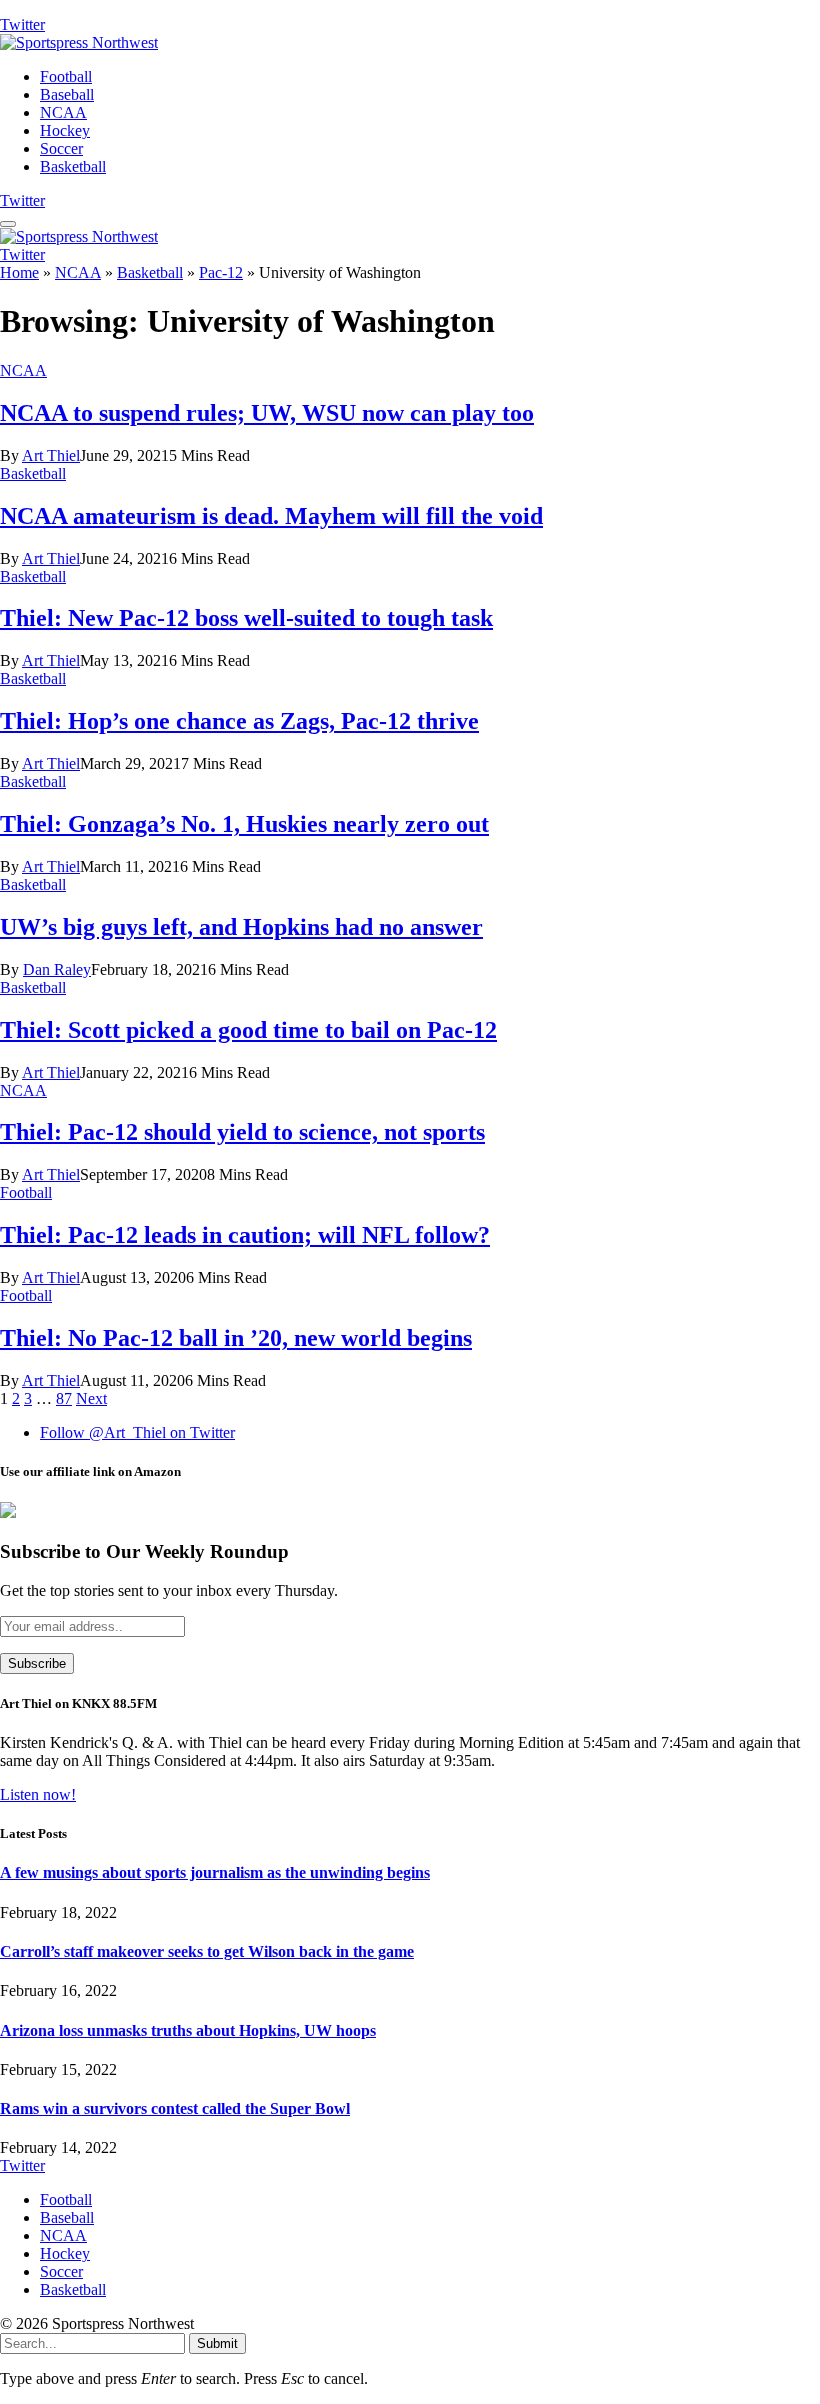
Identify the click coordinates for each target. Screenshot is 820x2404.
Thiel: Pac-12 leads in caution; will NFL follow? (245, 1235)
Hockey (65, 130)
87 (64, 1398)
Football (66, 76)
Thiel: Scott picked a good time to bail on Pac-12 (248, 1030)
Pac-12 (221, 272)
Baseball (67, 94)
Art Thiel (51, 455)
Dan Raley (57, 969)
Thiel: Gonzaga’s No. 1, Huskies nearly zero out (244, 824)
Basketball (73, 166)
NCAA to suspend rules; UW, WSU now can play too (267, 413)
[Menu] (8, 224)
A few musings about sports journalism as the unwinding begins (215, 1872)
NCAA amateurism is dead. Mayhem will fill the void (271, 516)
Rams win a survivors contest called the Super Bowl (175, 2108)
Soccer (61, 148)
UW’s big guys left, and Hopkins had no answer (241, 927)
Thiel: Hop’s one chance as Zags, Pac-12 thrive (239, 721)
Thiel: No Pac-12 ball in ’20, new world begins (236, 1338)
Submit (217, 2343)
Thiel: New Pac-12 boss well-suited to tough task (246, 618)
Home (19, 272)
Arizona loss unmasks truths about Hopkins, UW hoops (188, 2030)
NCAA (63, 112)
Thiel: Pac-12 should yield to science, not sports (242, 1132)
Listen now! (38, 1794)
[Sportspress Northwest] (79, 42)
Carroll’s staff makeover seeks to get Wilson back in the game (207, 1951)
